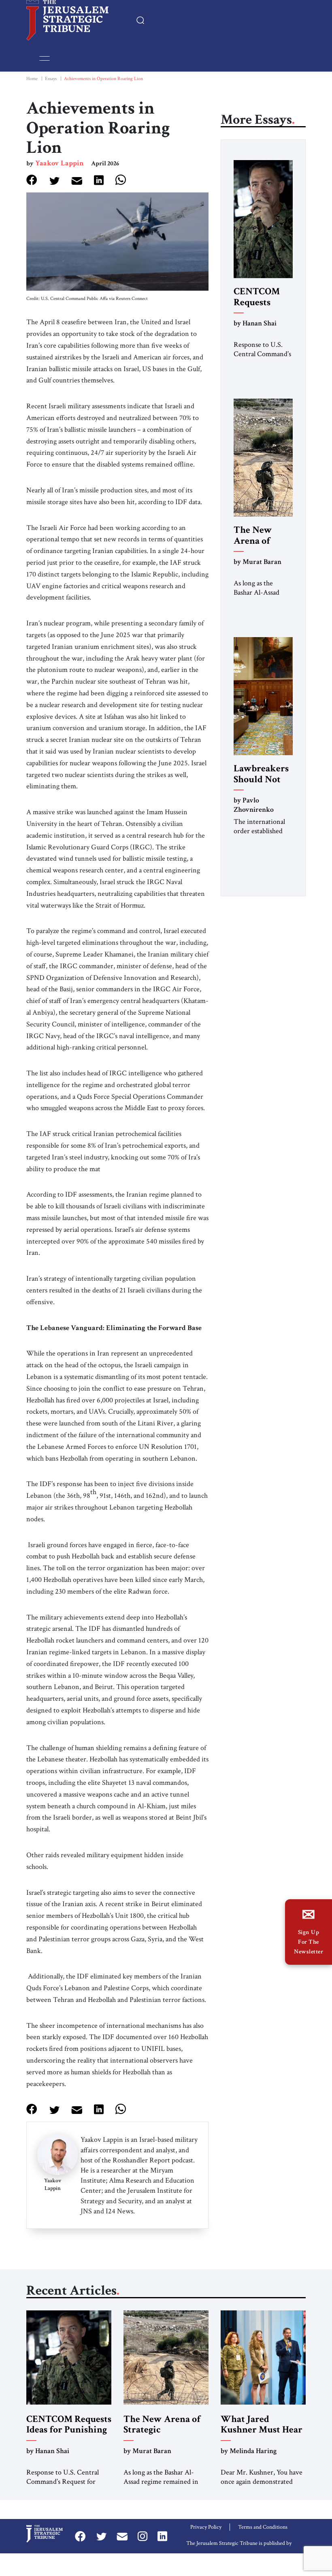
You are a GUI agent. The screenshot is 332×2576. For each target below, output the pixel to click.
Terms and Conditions (263, 2527)
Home (32, 79)
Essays (51, 79)
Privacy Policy (206, 2527)
